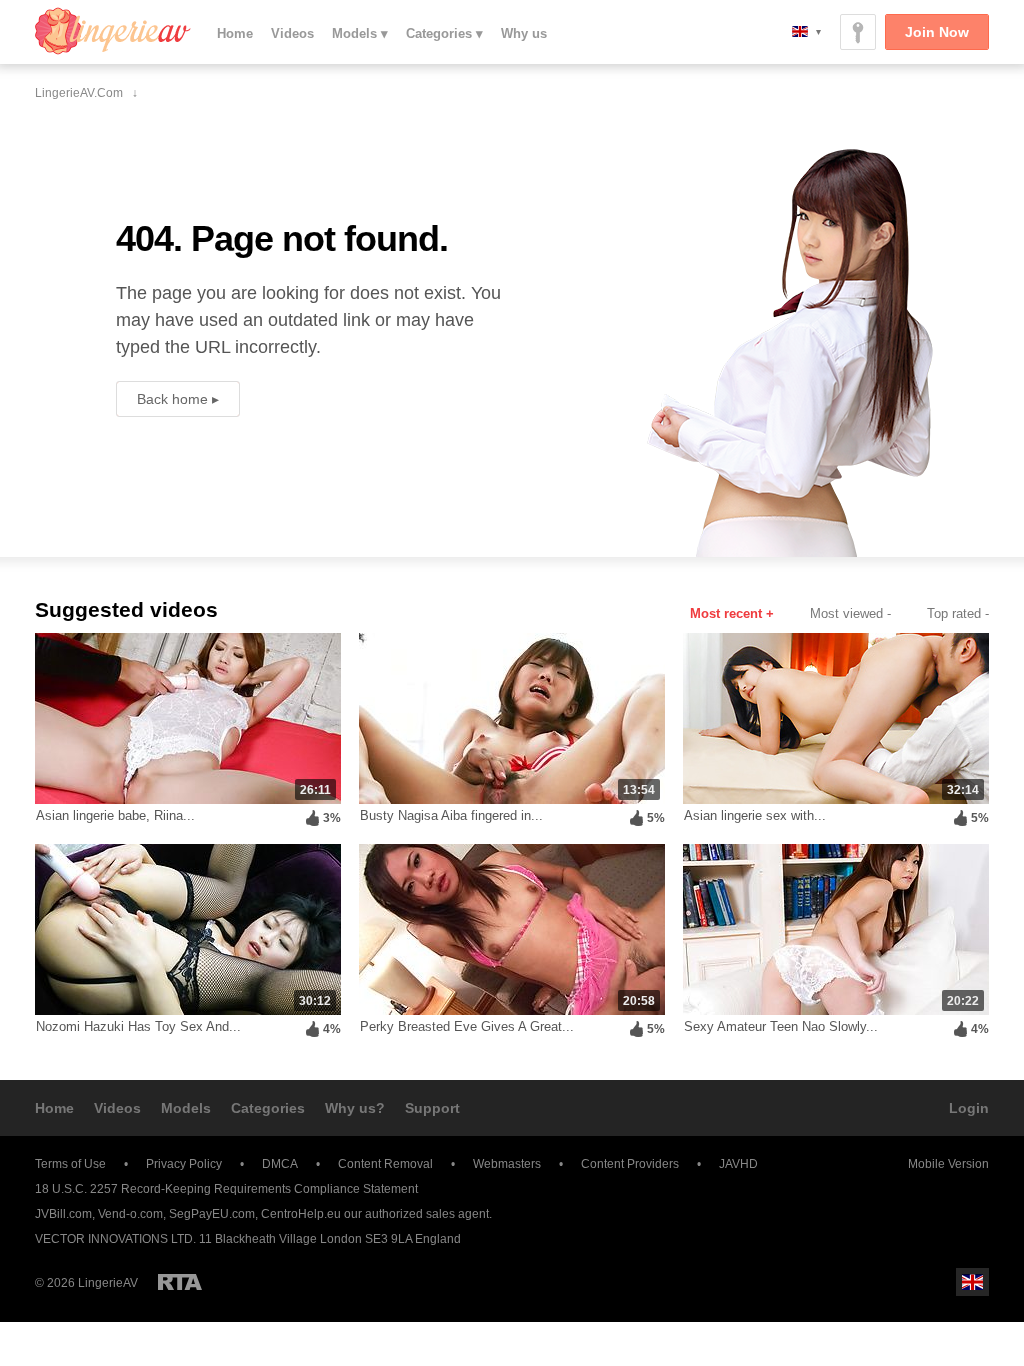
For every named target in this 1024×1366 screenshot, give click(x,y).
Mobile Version (948, 1164)
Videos (292, 33)
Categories (268, 1108)
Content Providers (630, 1164)
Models (186, 1108)
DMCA (280, 1164)
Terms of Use (70, 1164)
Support (432, 1108)
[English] (806, 31)
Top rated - (958, 613)
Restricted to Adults (180, 1282)
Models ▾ (360, 33)
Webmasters (507, 1164)
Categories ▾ (444, 33)
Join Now (937, 32)
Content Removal (385, 1164)
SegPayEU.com (212, 1214)
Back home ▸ (178, 399)
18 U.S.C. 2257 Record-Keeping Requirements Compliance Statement (226, 1189)
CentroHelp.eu (301, 1214)
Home (235, 33)
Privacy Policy (184, 1164)
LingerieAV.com (113, 31)
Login (969, 1108)
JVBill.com (63, 1214)
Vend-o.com (130, 1214)
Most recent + (732, 613)
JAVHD (738, 1164)
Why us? (355, 1108)
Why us (524, 33)
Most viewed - (850, 613)
